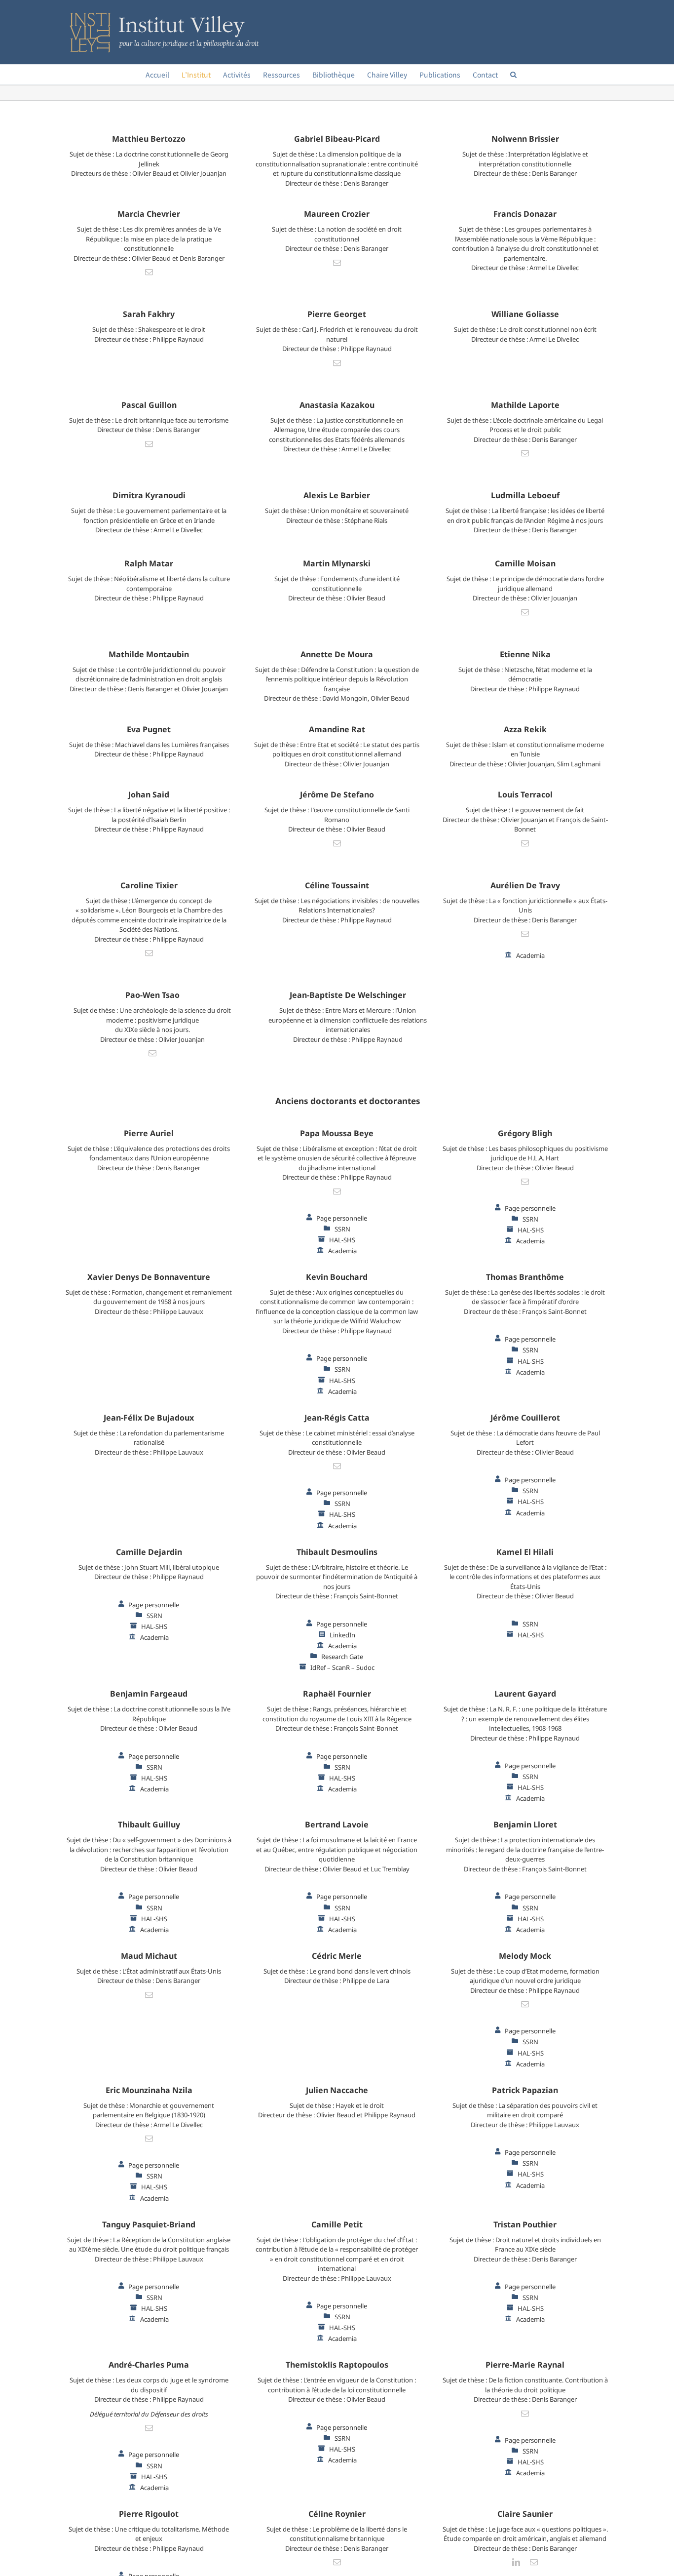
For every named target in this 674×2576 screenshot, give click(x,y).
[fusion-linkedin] (516, 2562)
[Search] (513, 75)
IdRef (318, 1667)
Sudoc (365, 1667)
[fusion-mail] (149, 272)
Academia (530, 955)
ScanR (341, 1667)
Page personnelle (342, 1218)
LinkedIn (342, 1635)
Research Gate (342, 1657)
